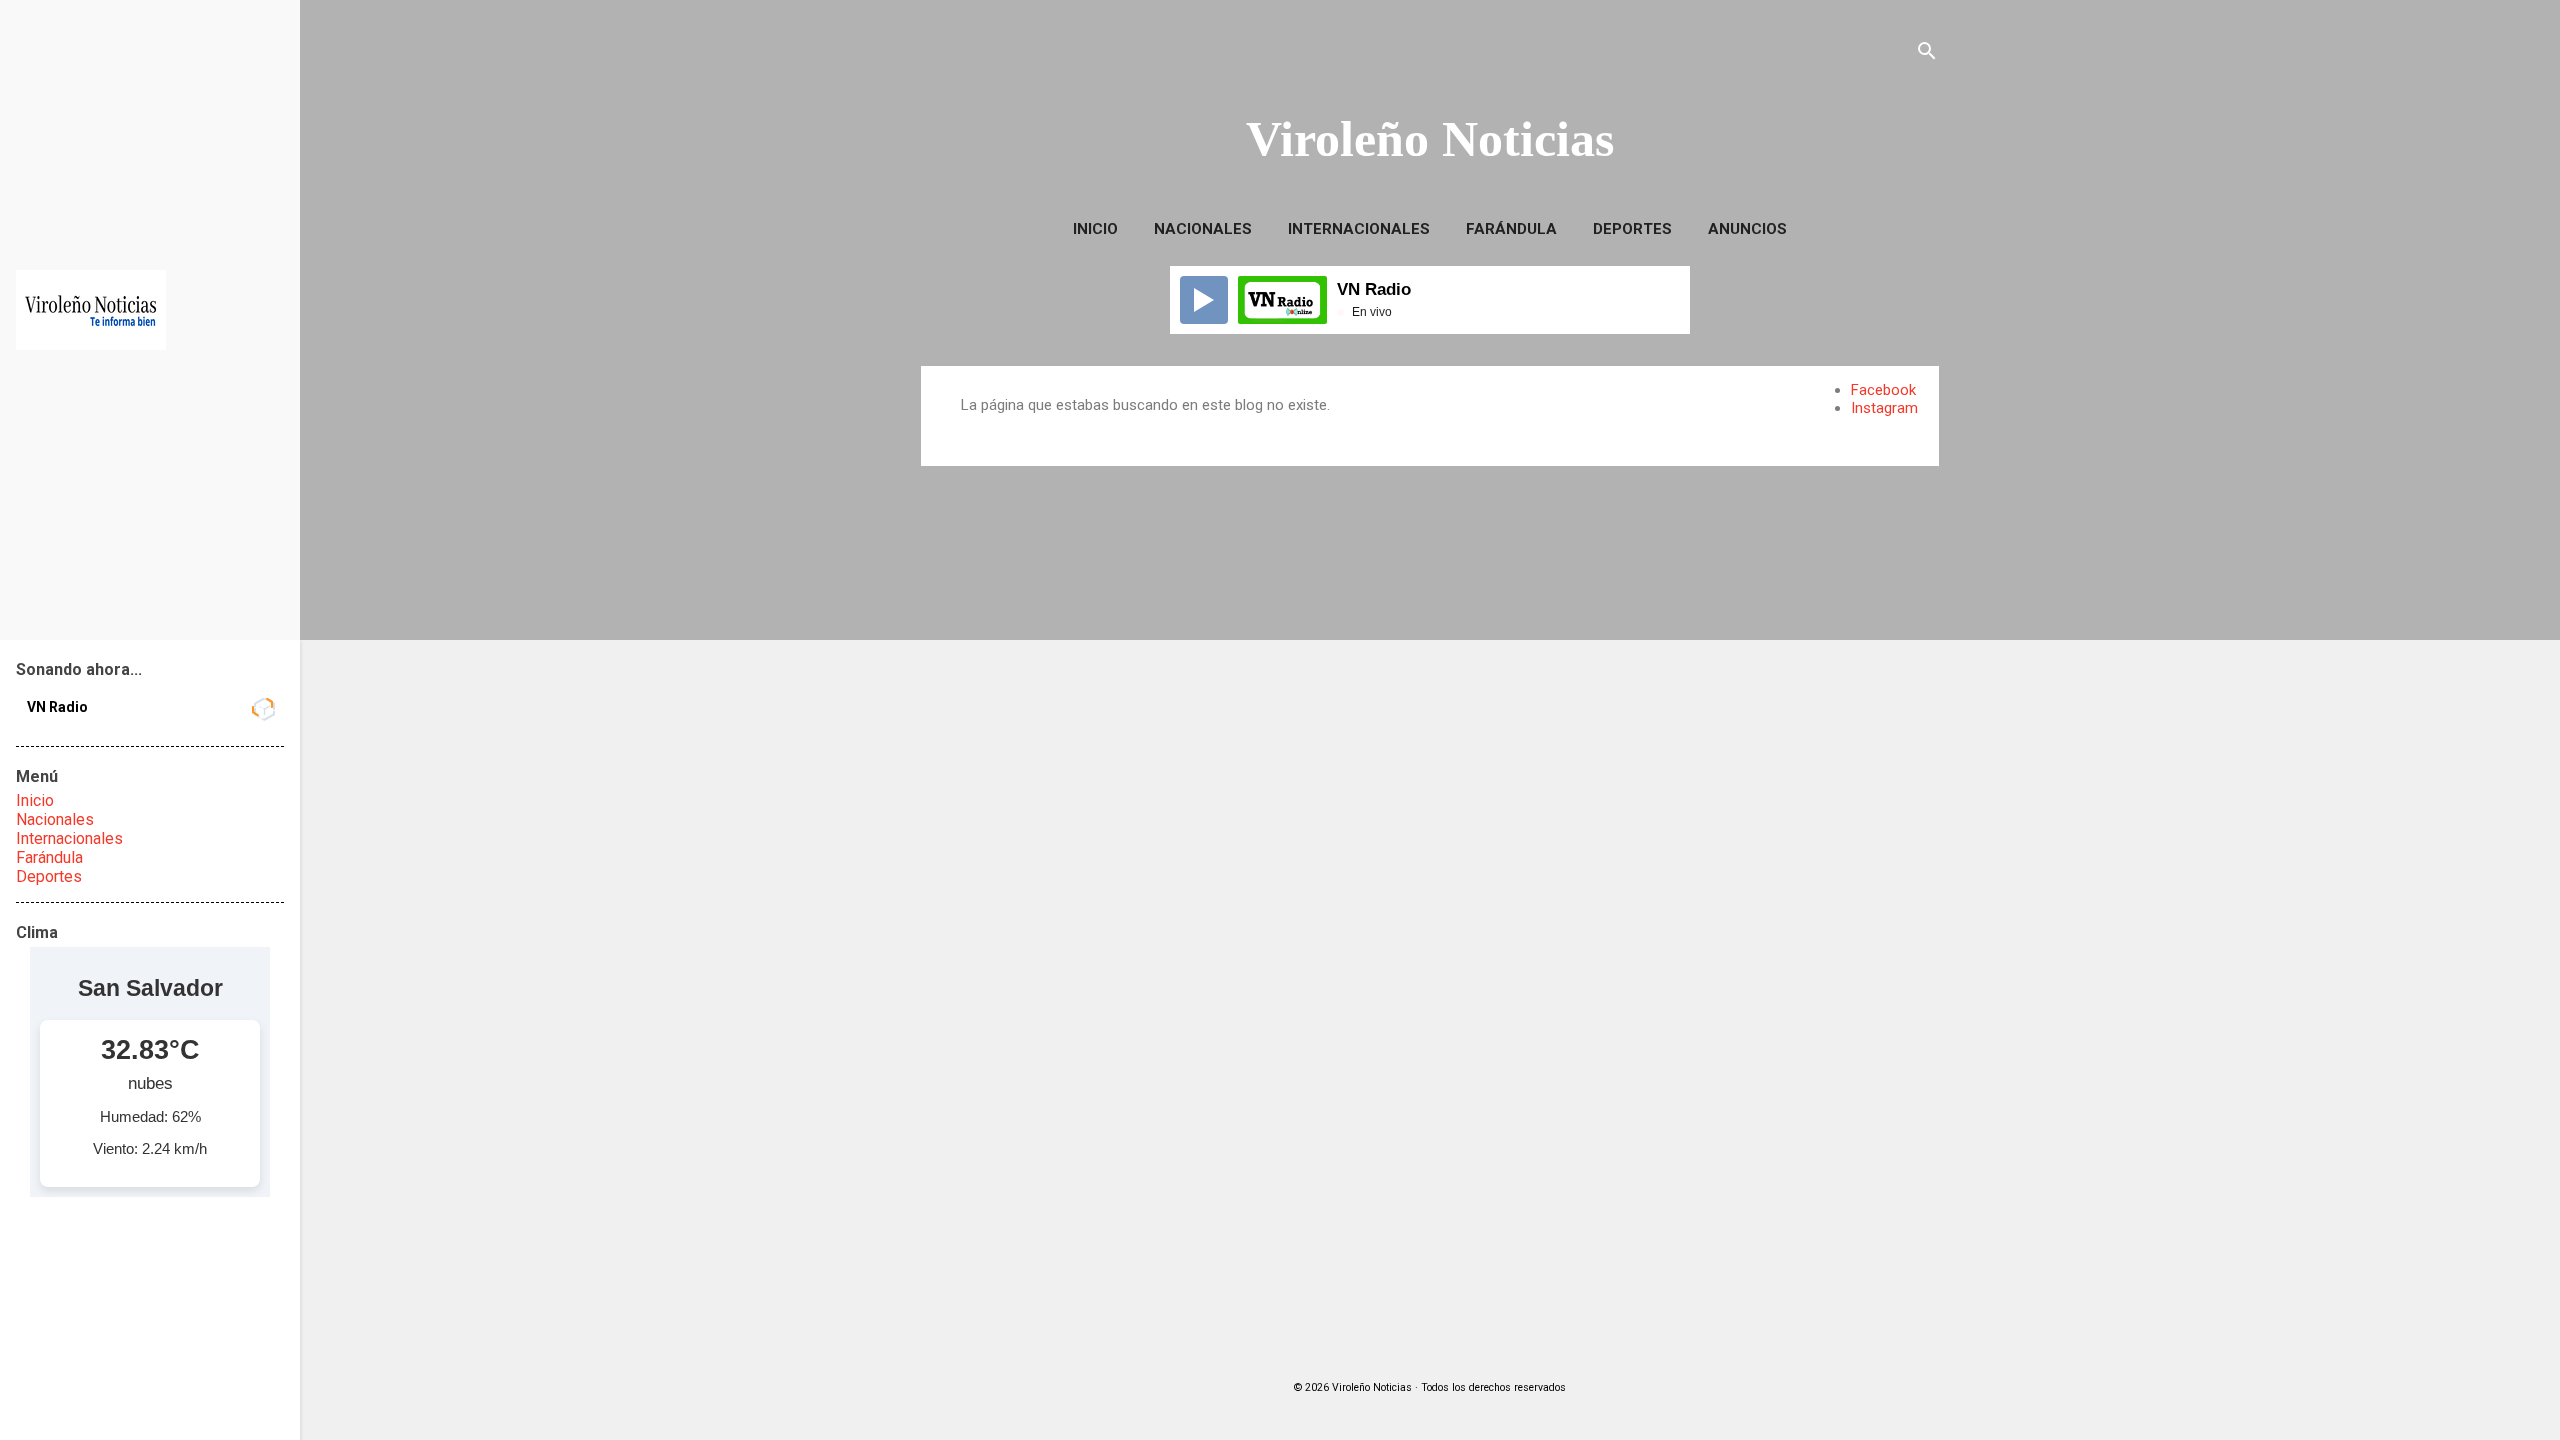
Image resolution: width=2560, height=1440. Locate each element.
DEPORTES (1632, 229)
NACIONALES (1203, 229)
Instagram (1884, 408)
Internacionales (69, 838)
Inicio (1095, 229)
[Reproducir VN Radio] (1204, 300)
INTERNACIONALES (1359, 229)
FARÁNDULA (1511, 229)
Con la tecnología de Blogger (1442, 1348)
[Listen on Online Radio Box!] (262, 709)
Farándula (49, 857)
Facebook (1883, 390)
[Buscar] (1927, 54)
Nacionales (55, 819)
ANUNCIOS (1747, 229)
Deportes (49, 876)
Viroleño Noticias (1430, 139)
